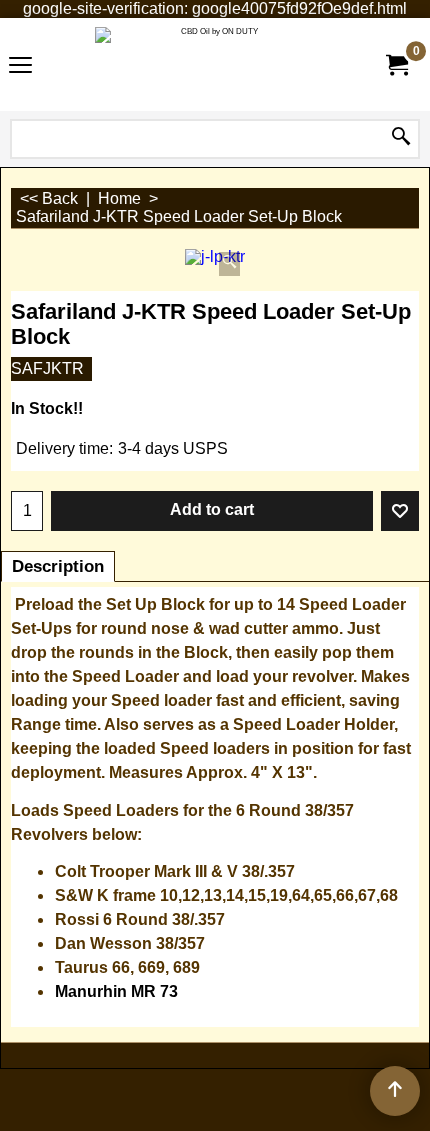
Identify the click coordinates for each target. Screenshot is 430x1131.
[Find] (401, 136)
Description (58, 566)
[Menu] (20, 66)
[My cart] (396, 65)
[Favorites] (400, 511)
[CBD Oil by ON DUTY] (211, 64)
